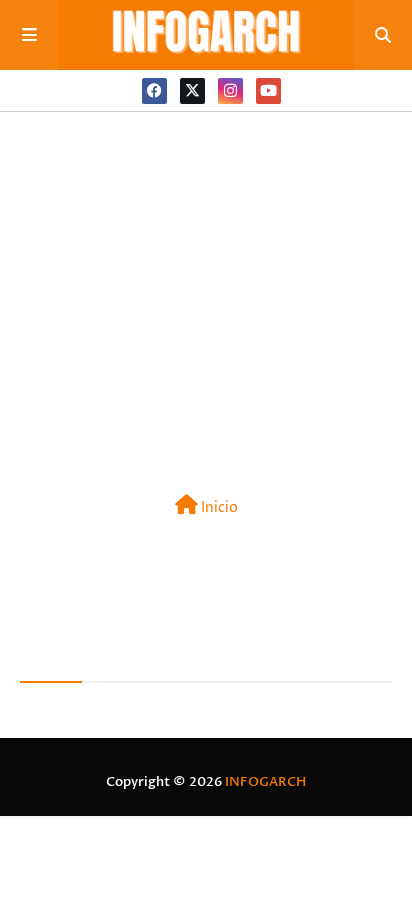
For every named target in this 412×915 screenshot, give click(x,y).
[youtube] (268, 91)
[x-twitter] (192, 91)
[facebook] (154, 91)
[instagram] (230, 91)
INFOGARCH (265, 782)
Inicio (218, 507)
